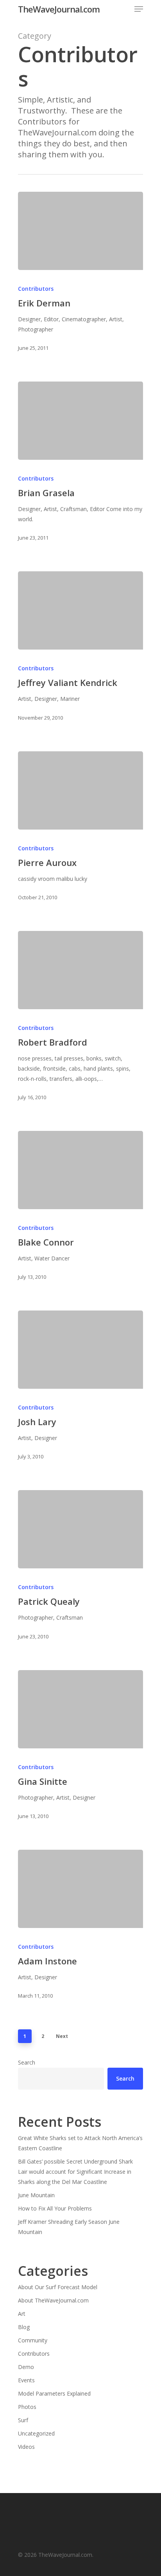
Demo (26, 2367)
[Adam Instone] (80, 1889)
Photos (27, 2407)
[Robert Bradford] (80, 970)
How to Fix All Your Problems (55, 2208)
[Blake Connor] (80, 1170)
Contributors (36, 289)
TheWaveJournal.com (59, 9)
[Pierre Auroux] (80, 790)
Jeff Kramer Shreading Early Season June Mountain (69, 2227)
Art (22, 2314)
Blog (24, 2327)
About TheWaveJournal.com (53, 2300)
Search (27, 2062)
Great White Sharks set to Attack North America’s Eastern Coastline (80, 2143)
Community (33, 2340)
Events (26, 2380)
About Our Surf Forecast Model (58, 2287)
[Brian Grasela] (80, 421)
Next (62, 2036)
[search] (125, 9)
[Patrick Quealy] (80, 1529)
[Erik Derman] (80, 231)
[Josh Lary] (80, 1350)
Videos (26, 2447)
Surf (23, 2420)
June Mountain (36, 2195)
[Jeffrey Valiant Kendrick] (80, 610)
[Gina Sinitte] (80, 1709)
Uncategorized (36, 2433)
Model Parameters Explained (54, 2393)
